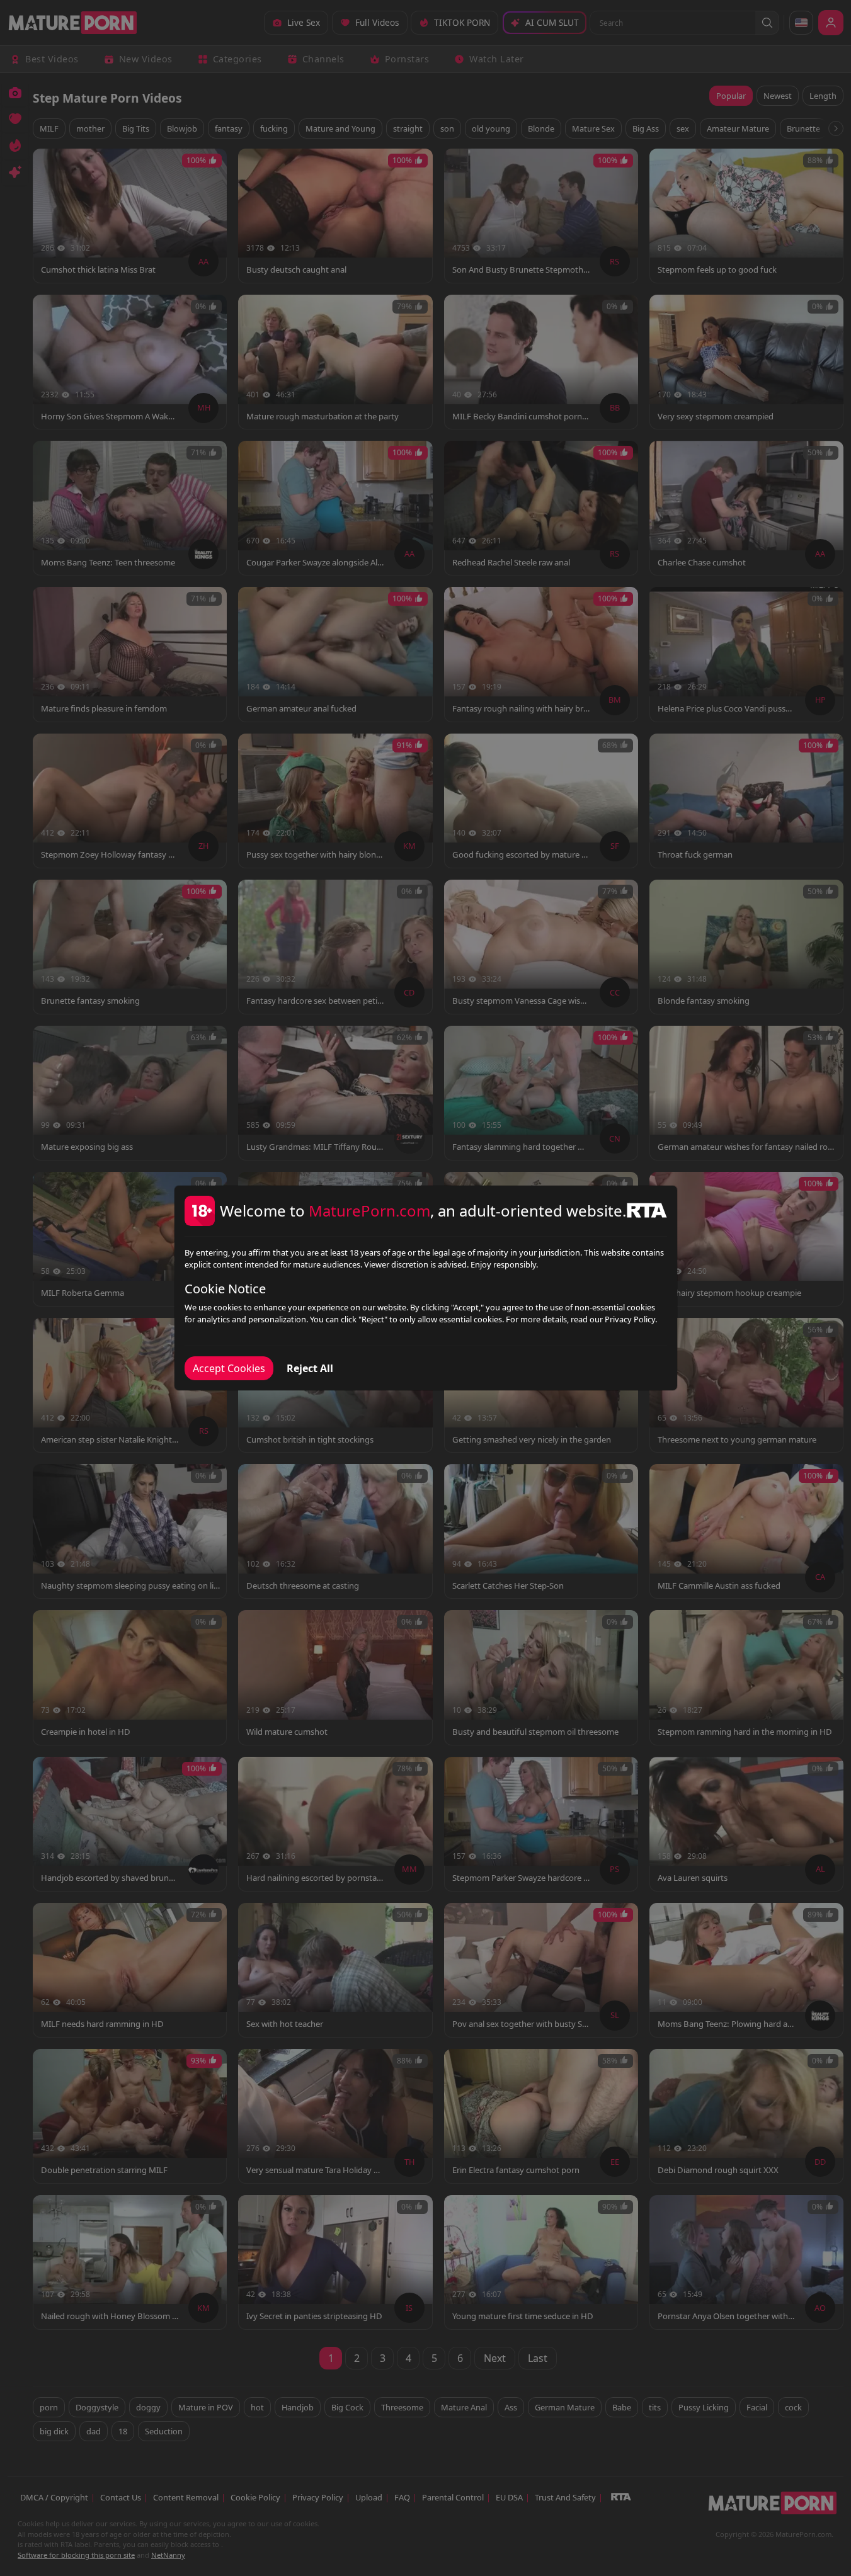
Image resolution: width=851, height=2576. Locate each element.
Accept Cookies (229, 1368)
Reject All (310, 1368)
